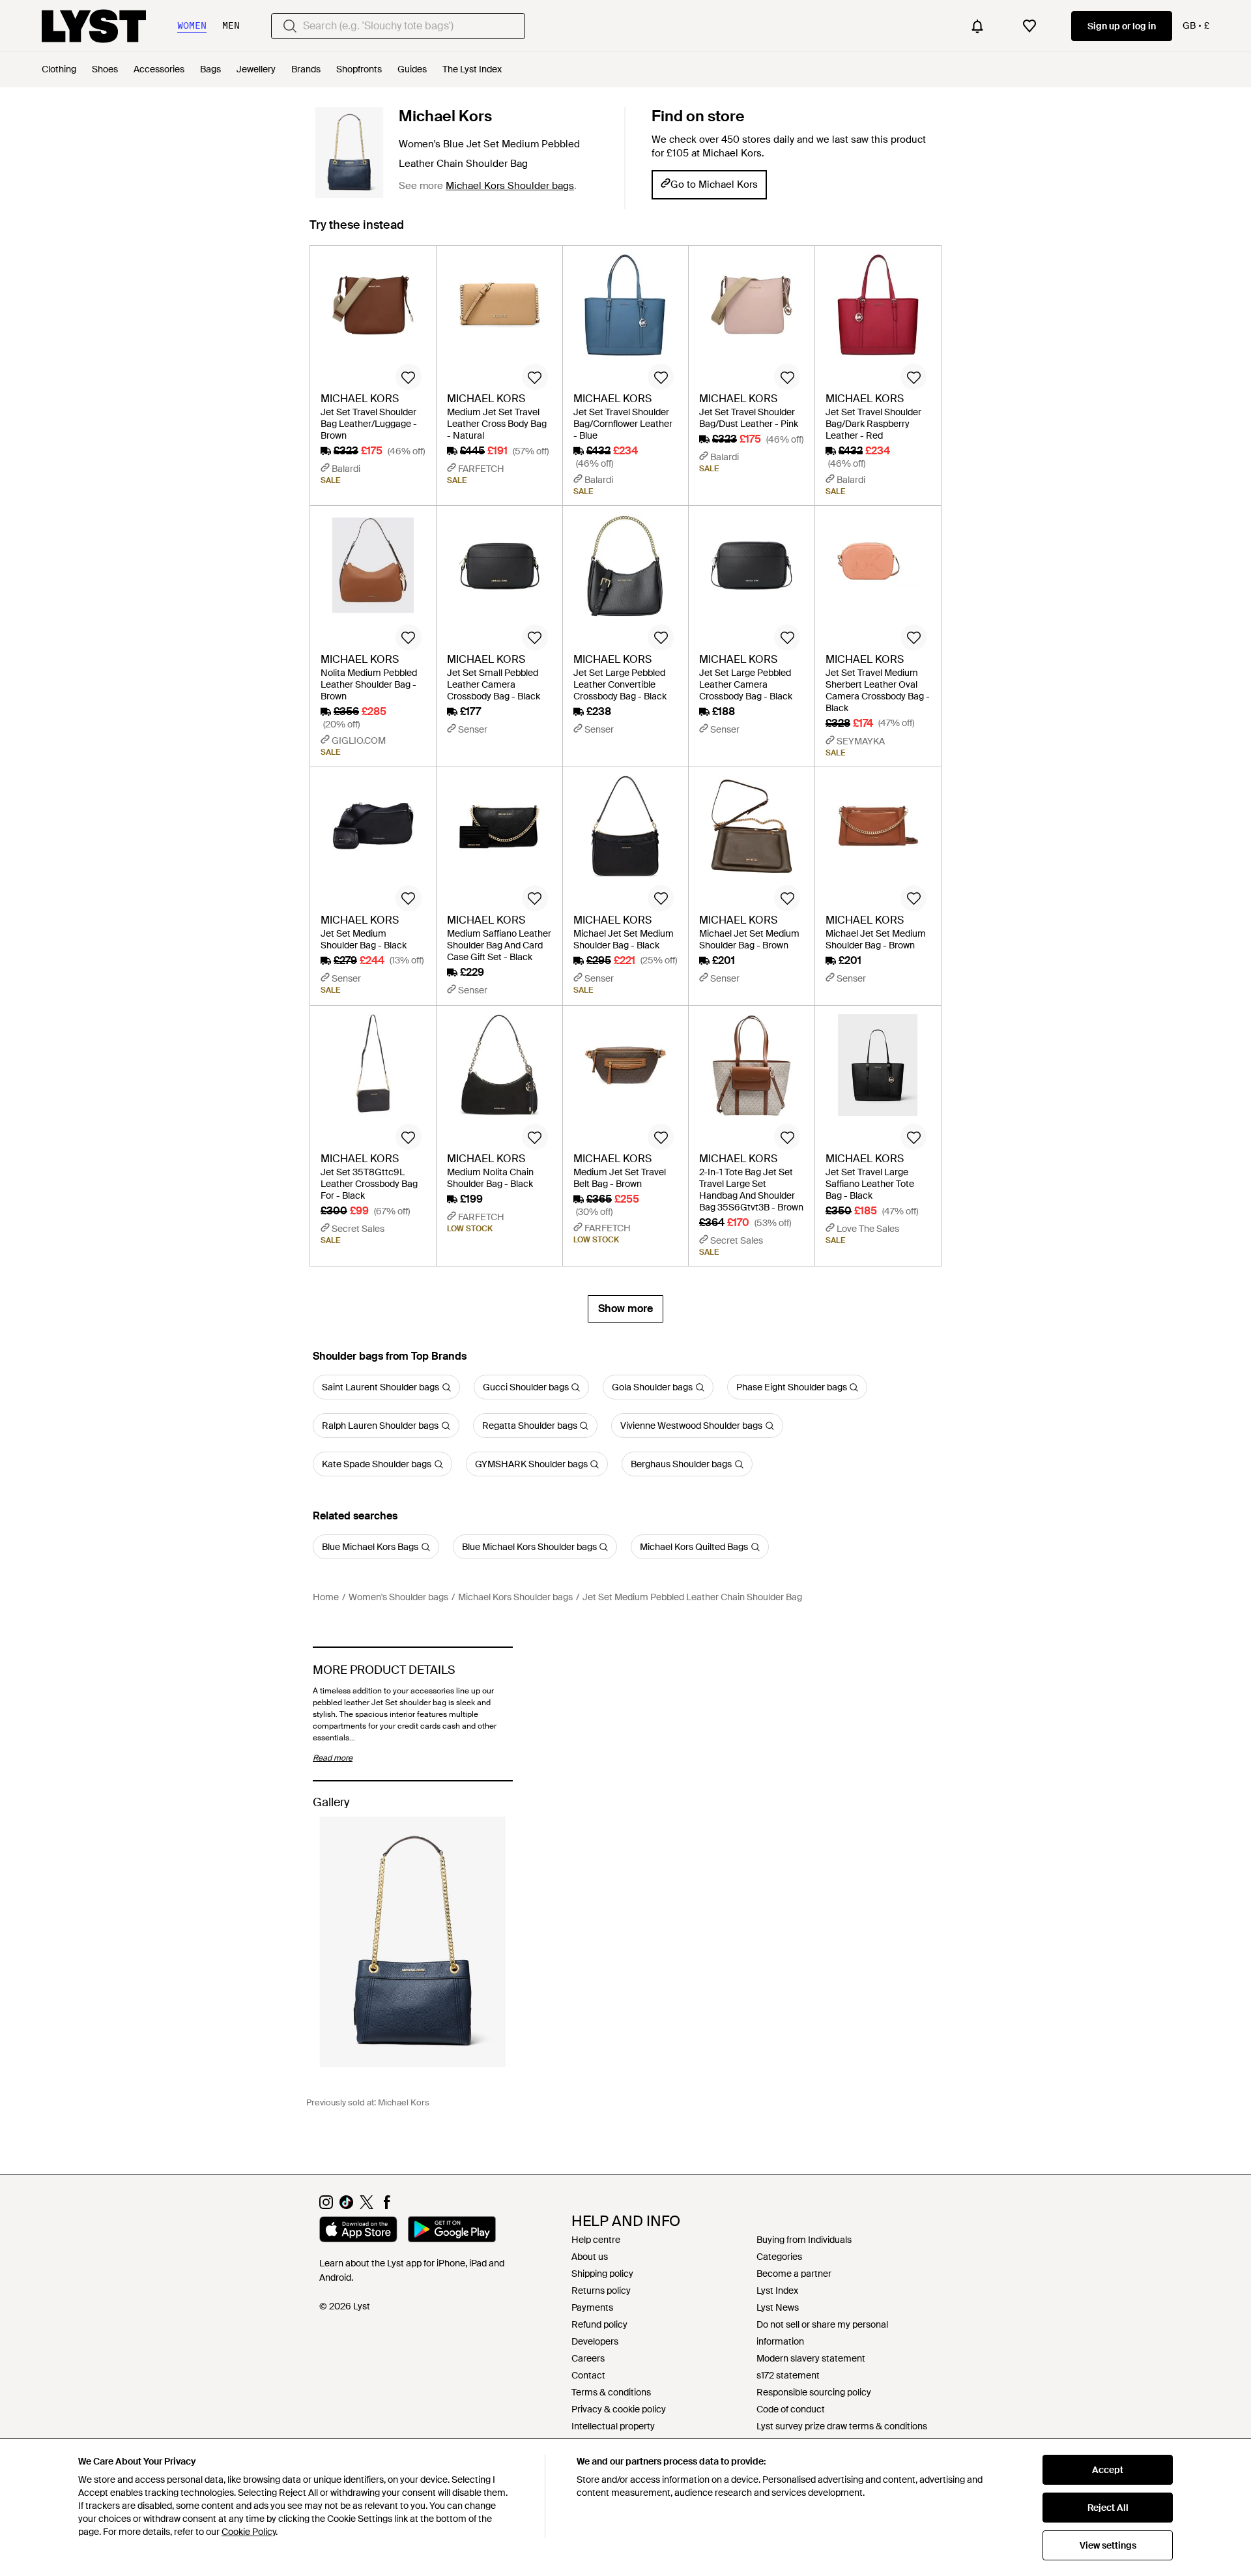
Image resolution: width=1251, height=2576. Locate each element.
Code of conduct (791, 2409)
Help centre (596, 2240)
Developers (595, 2341)
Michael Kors (445, 116)
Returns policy (601, 2291)
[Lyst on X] (367, 2206)
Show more (625, 1309)
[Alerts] (977, 26)
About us (590, 2257)
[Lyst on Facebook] (387, 2206)
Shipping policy (602, 2274)
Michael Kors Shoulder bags (510, 186)
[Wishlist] (1029, 26)
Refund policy (599, 2324)
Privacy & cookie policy (619, 2409)
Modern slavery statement (811, 2358)
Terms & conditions (611, 2392)
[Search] (290, 26)
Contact (588, 2375)
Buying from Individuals (804, 2240)
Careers (588, 2358)
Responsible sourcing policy (814, 2392)
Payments (592, 2307)
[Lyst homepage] (94, 26)
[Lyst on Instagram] (326, 2206)
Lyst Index (777, 2291)
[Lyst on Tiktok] (346, 2206)
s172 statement (788, 2375)
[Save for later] (409, 377)
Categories (779, 2257)
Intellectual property (613, 2426)
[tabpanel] (625, 784)
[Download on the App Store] (358, 2231)
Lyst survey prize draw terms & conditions (842, 2426)
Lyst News (778, 2307)
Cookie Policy (249, 2532)
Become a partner (794, 2274)
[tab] (357, 231)
